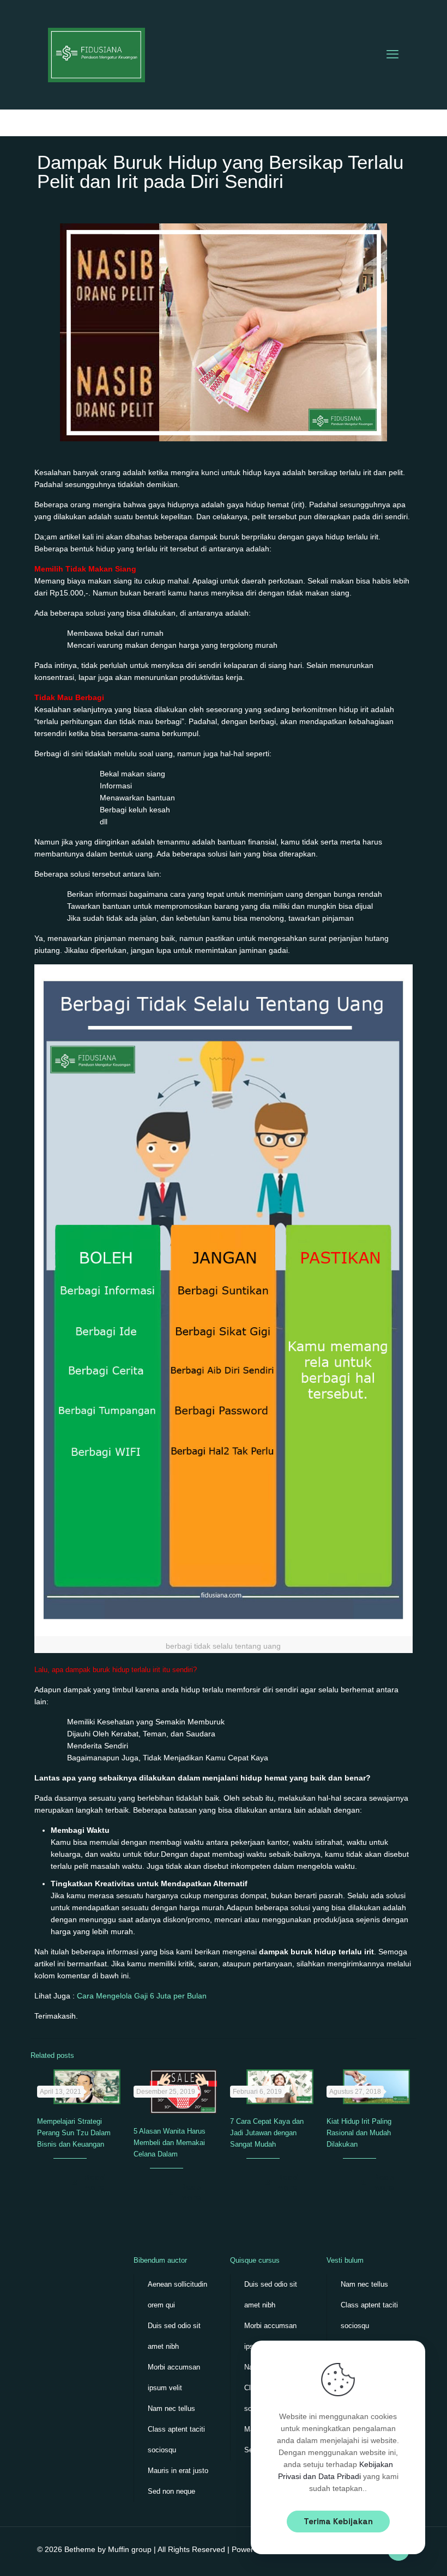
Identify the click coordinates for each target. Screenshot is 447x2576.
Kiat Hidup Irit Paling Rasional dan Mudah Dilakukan (359, 2133)
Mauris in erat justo (178, 2471)
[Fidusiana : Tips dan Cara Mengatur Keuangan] (96, 54)
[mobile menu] (392, 54)
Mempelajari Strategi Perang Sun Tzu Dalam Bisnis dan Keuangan (74, 2133)
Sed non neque (171, 2491)
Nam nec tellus (171, 2408)
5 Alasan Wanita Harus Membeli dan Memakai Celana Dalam (170, 2143)
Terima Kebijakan (338, 2521)
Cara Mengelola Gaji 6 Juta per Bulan (142, 1996)
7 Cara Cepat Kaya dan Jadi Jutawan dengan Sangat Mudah (267, 2133)
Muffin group (130, 2549)
